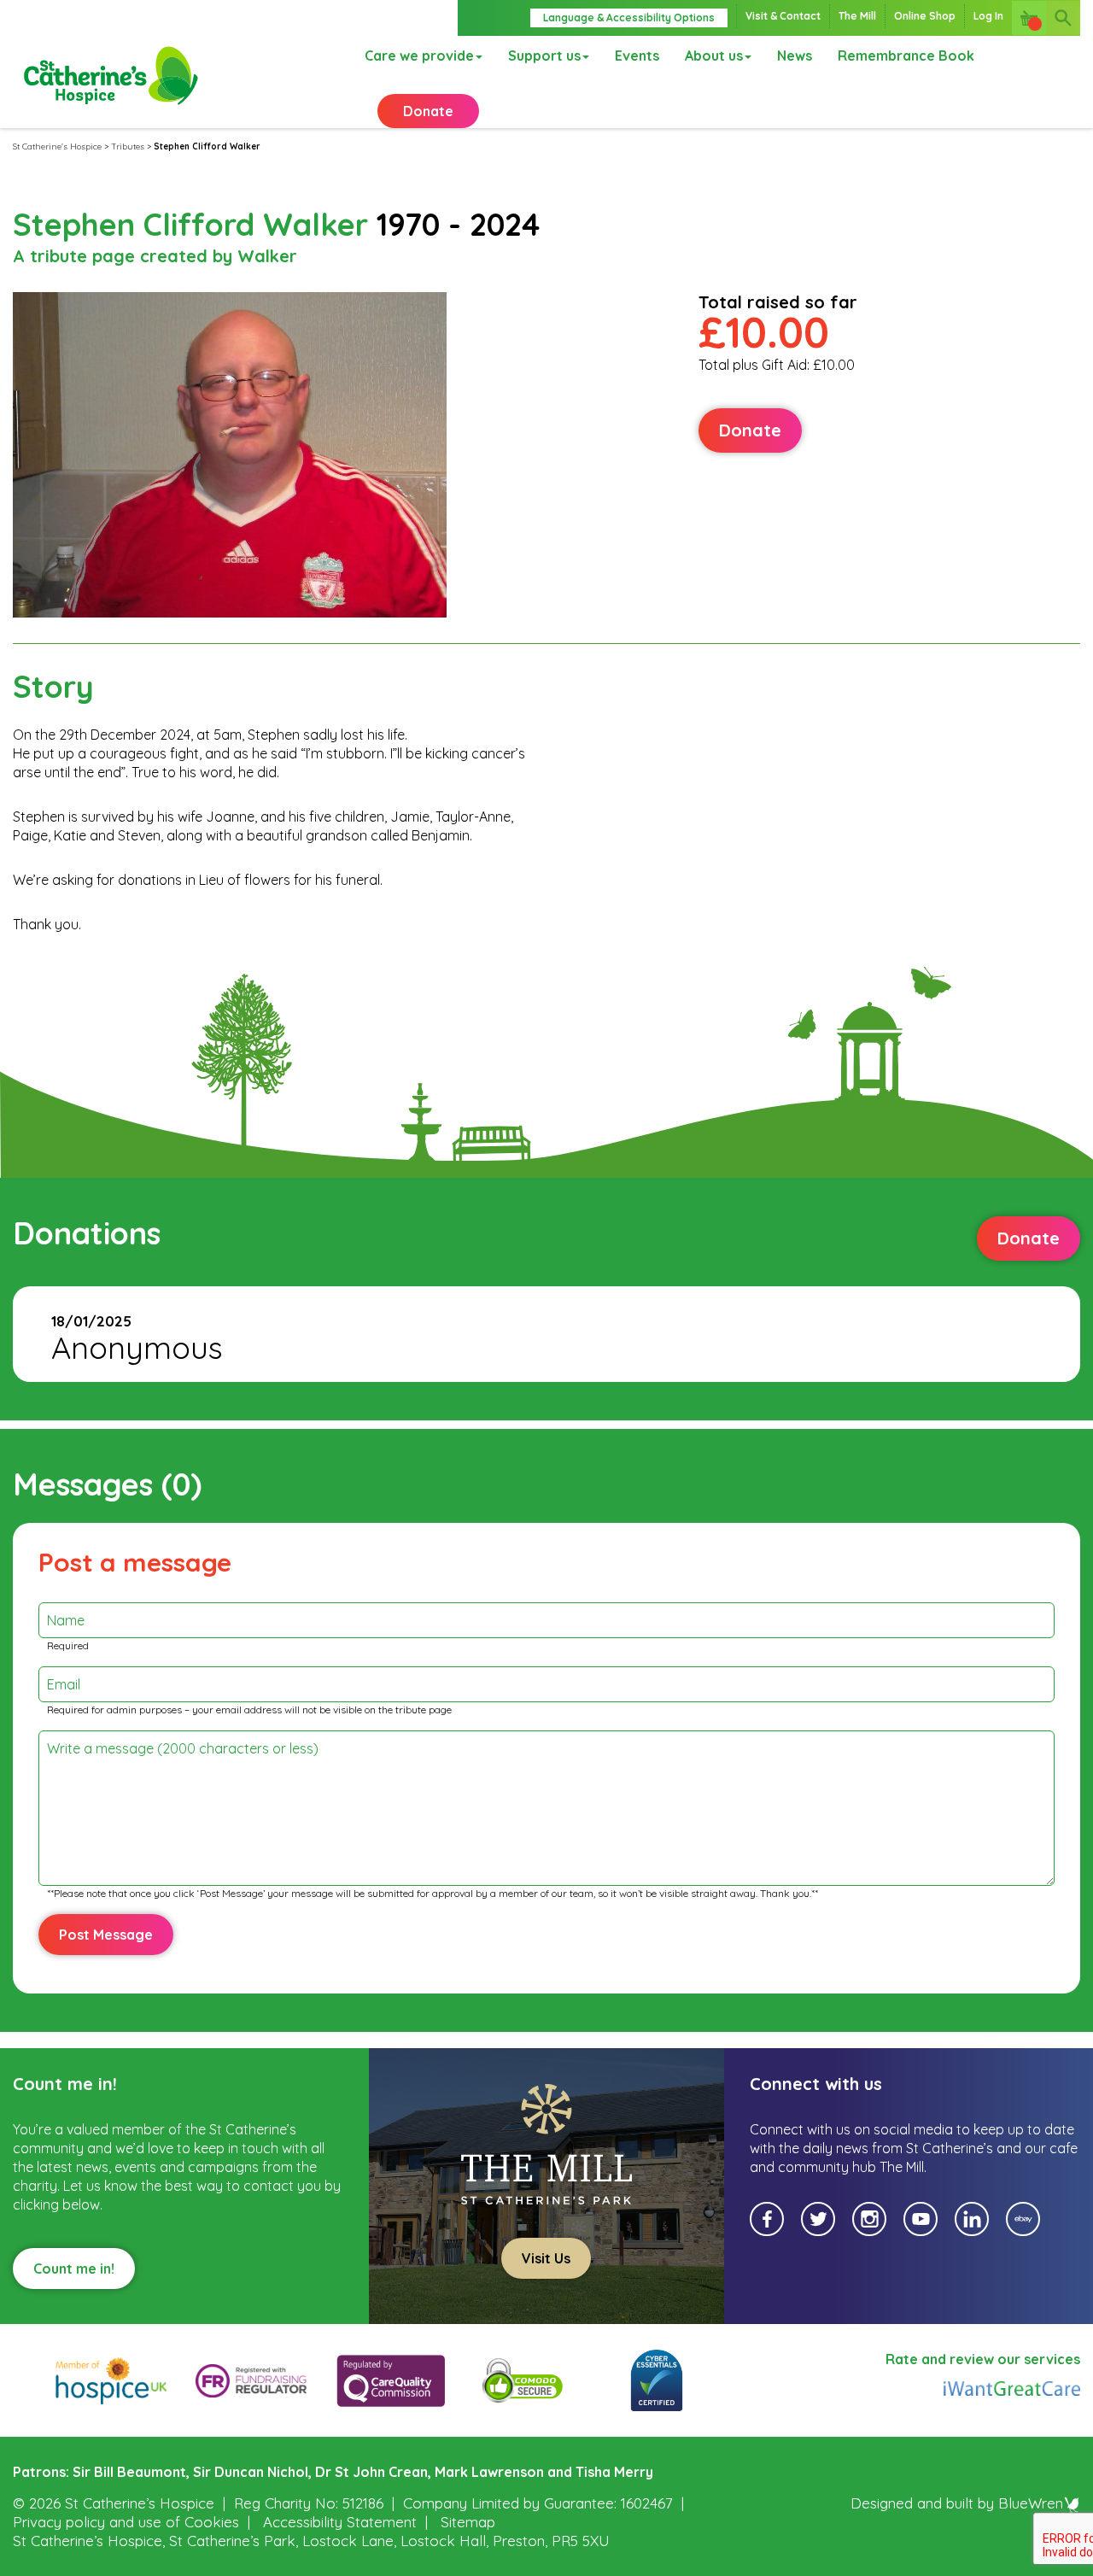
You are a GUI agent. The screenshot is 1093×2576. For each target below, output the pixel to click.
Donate (428, 111)
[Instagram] (869, 2219)
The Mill (857, 16)
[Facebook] (767, 2219)
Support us (544, 56)
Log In (988, 16)
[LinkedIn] (972, 2219)
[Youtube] (921, 2219)
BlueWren (1031, 2503)
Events (637, 56)
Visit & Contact (783, 16)
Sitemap (468, 2522)
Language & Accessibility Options (629, 18)
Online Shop (925, 16)
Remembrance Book (906, 56)
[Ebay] (1023, 2219)
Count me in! (74, 2269)
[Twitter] (818, 2219)
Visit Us (546, 2258)
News (795, 56)
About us (714, 56)
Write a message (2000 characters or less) (183, 1748)
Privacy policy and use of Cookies (126, 2522)
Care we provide (419, 56)
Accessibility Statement (340, 2522)
